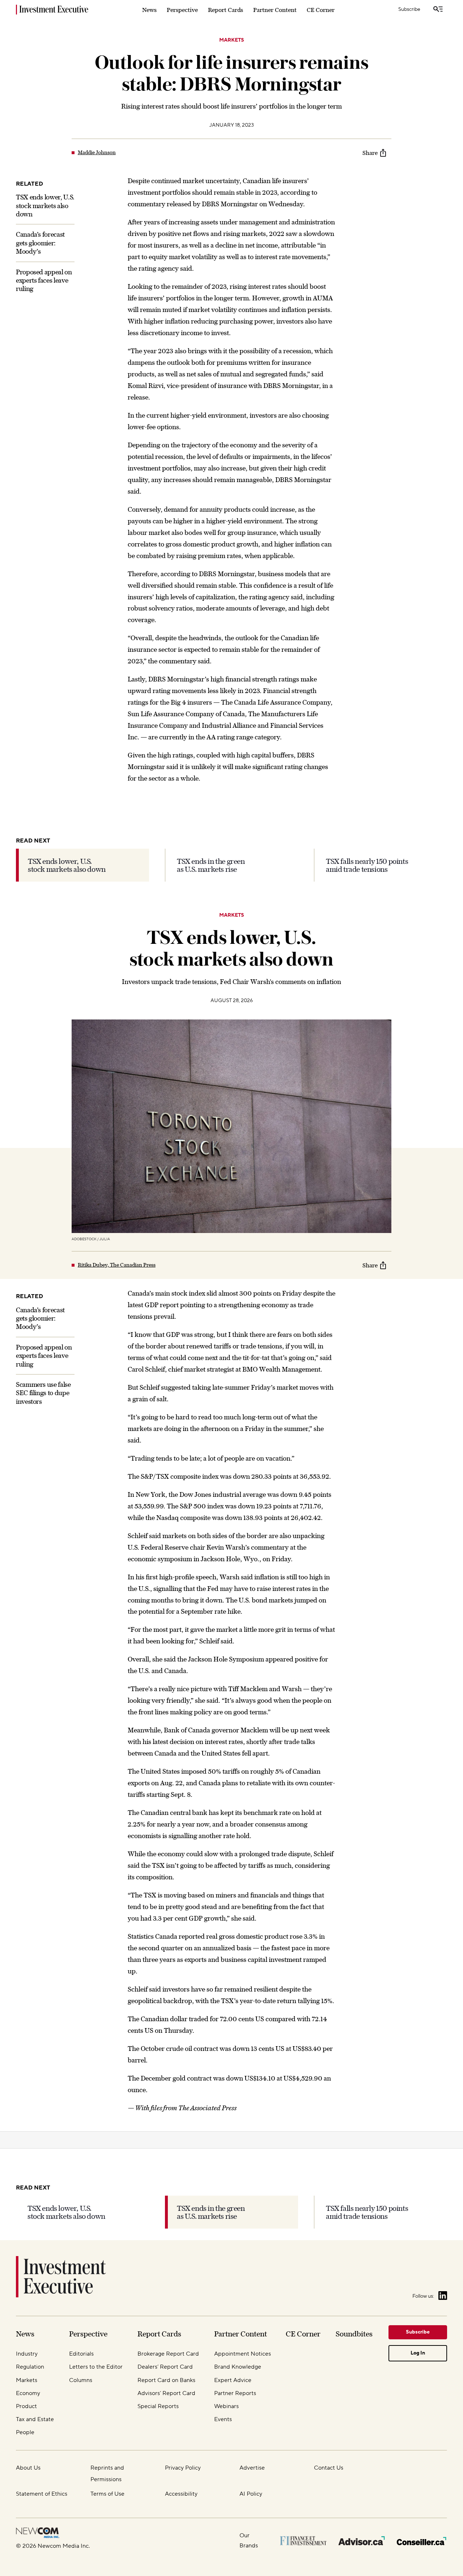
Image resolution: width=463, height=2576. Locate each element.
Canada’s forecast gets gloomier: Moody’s (40, 243)
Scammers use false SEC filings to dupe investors (43, 1393)
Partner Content (275, 10)
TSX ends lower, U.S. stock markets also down (45, 206)
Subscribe (409, 9)
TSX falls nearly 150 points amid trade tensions (367, 865)
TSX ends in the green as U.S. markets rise (211, 865)
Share (370, 153)
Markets (232, 40)
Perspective (182, 10)
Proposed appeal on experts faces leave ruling (44, 280)
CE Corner (321, 10)
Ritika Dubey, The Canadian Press (117, 1265)
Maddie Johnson (97, 152)
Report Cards (226, 10)
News (149, 10)
